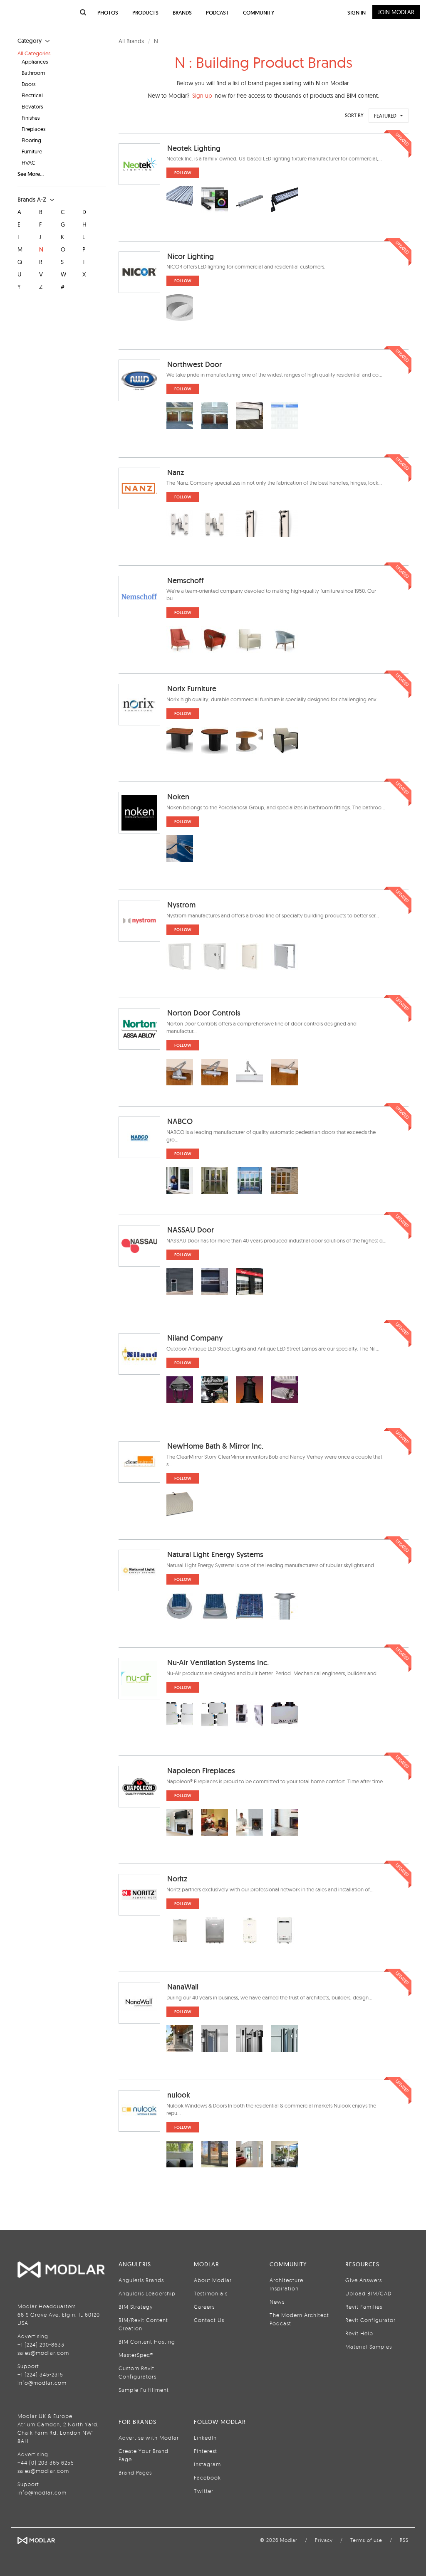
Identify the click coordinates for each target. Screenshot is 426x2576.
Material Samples (369, 2347)
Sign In (357, 13)
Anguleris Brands (141, 2280)
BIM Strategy (136, 2307)
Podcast (217, 13)
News (277, 2302)
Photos (108, 13)
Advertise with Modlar (149, 2438)
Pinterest (206, 2451)
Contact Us (209, 2320)
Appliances (35, 62)
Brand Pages (135, 2472)
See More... (31, 174)
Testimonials (211, 2293)
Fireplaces (33, 129)
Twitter (204, 2491)
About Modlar (213, 2280)
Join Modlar (396, 12)
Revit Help (359, 2333)
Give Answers (364, 2280)
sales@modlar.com (43, 2353)
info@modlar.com (42, 2383)
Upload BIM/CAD (368, 2293)
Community (259, 13)
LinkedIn (205, 2438)
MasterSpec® (136, 2355)
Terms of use (366, 2540)
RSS (404, 2540)
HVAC (28, 163)
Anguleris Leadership (147, 2293)
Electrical (32, 95)
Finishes (31, 118)
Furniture (32, 151)
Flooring (31, 140)
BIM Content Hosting (147, 2342)
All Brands (131, 41)
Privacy (324, 2540)
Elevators (32, 106)
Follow (183, 173)
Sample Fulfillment (144, 2390)
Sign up (202, 96)
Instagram (207, 2464)
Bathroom (33, 73)
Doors (28, 84)
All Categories (34, 53)
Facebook (207, 2477)
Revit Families (364, 2307)
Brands (182, 13)
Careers (204, 2307)
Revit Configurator (370, 2320)
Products (145, 13)
